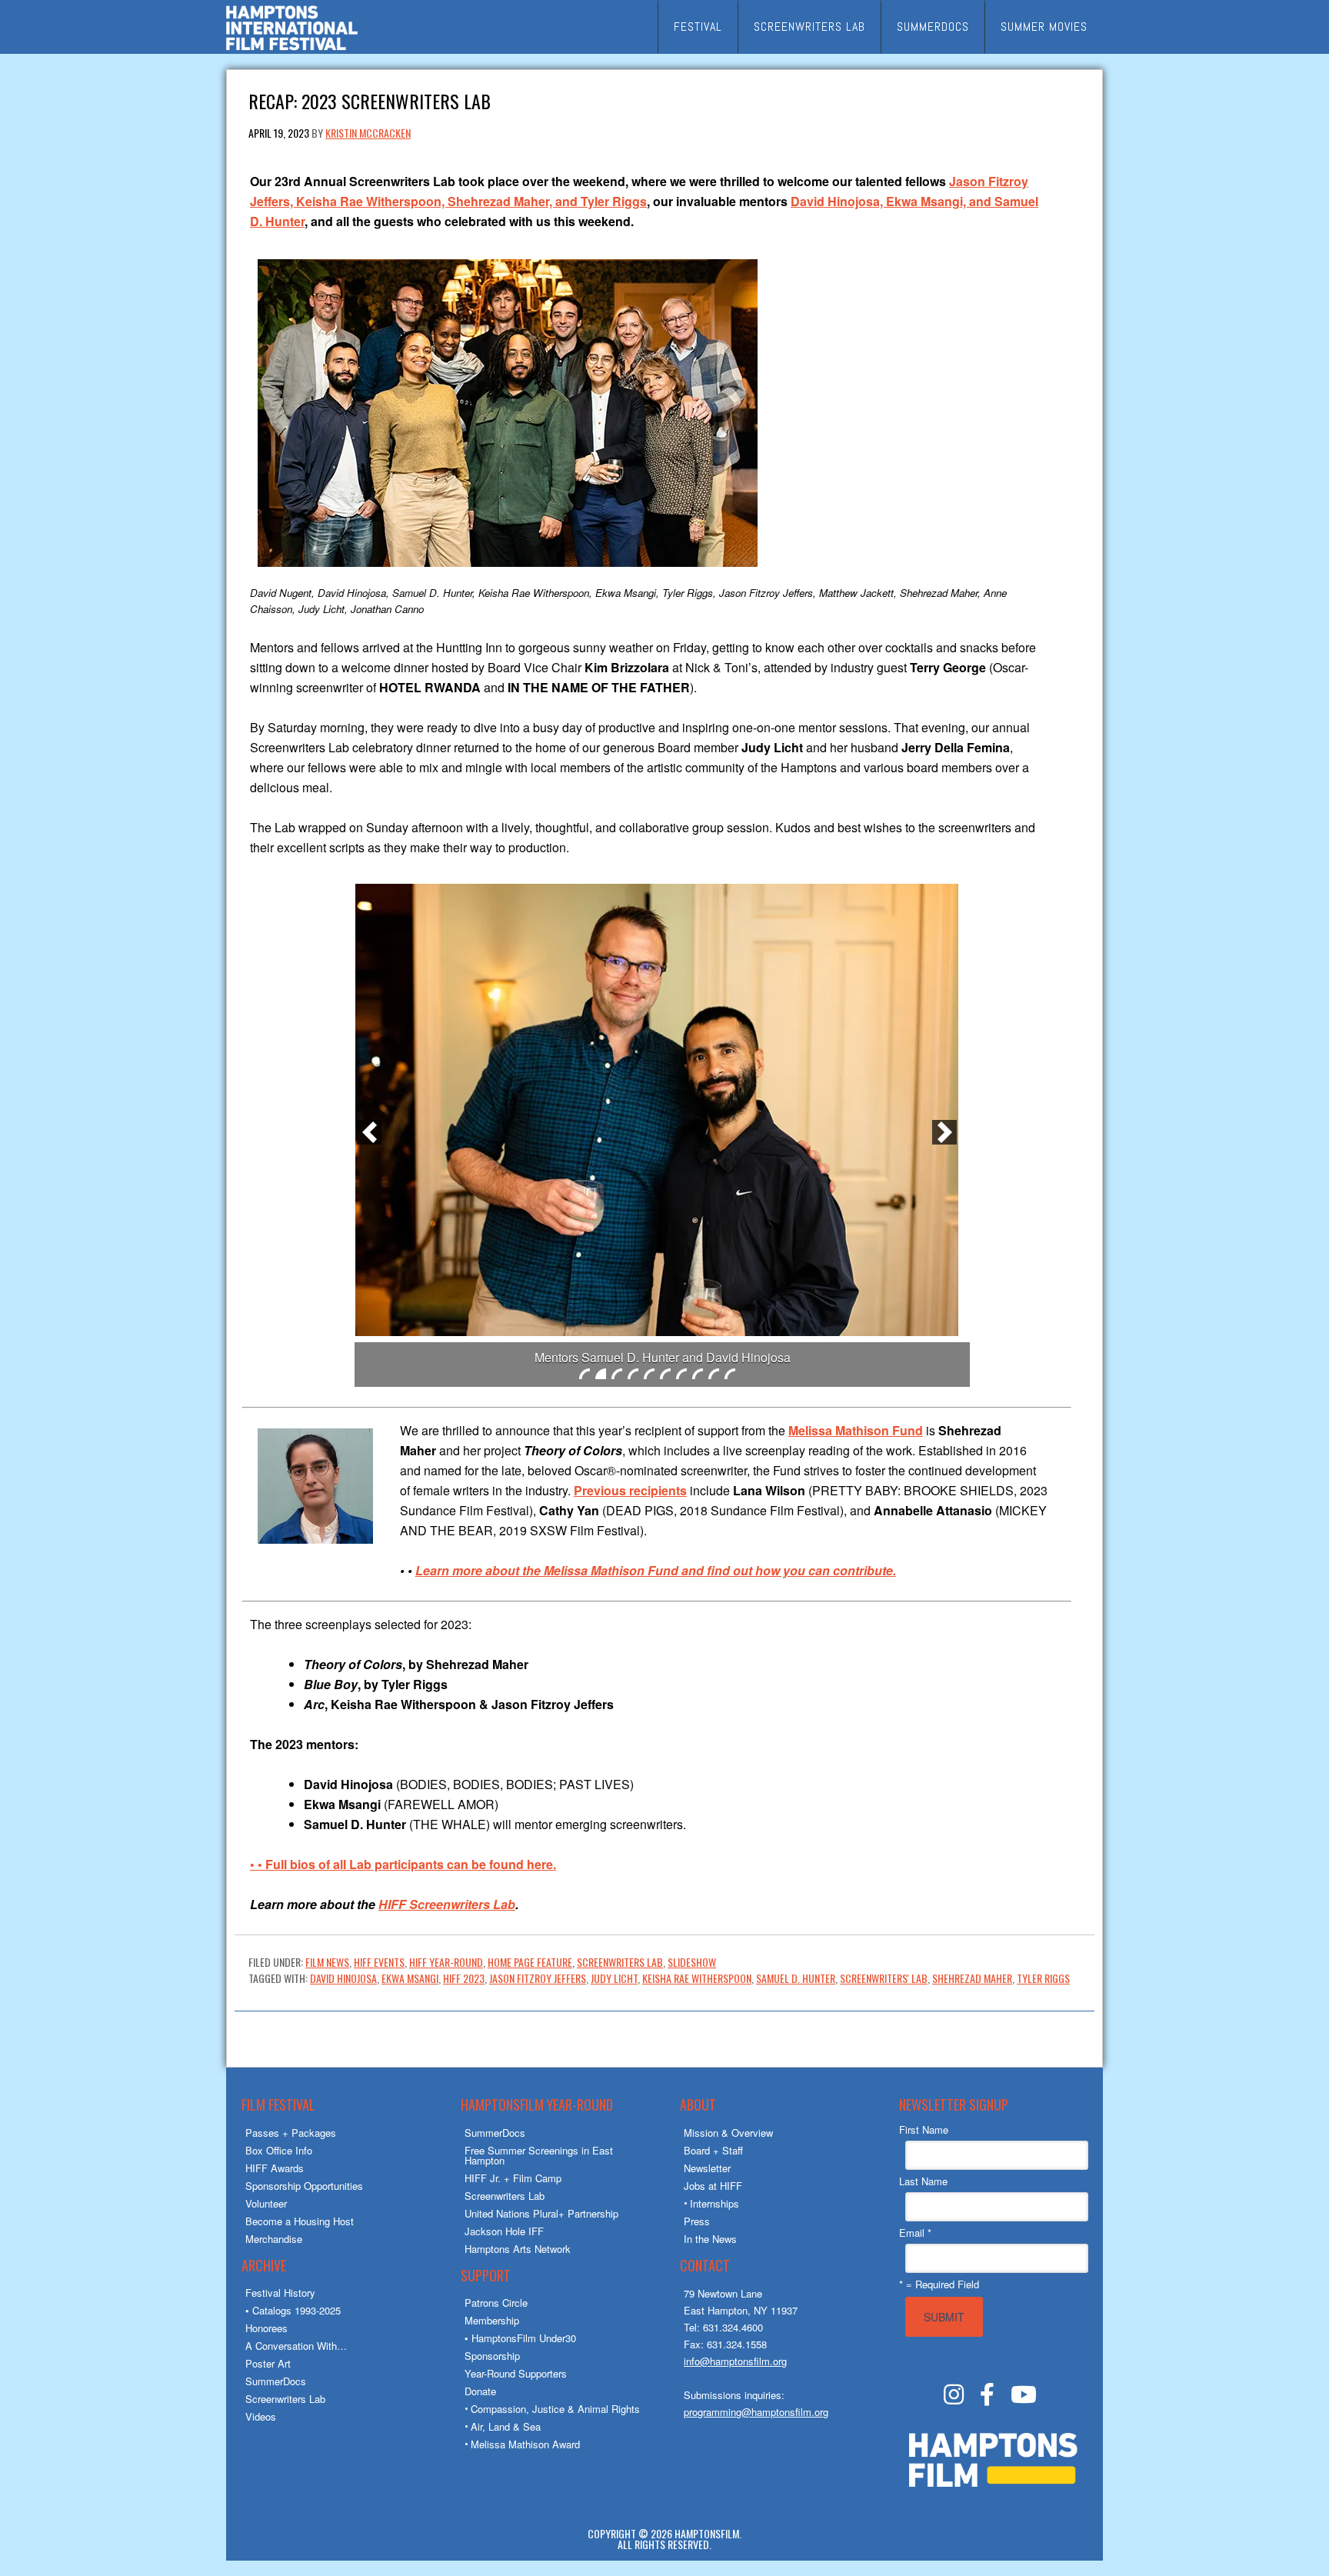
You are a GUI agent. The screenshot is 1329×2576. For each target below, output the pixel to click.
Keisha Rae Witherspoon (697, 1978)
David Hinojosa (343, 1978)
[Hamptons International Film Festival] (292, 48)
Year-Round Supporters (516, 2373)
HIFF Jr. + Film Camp (513, 2178)
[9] (714, 1374)
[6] (665, 1374)
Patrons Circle (496, 2303)
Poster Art (268, 2363)
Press (697, 2221)
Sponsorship (492, 2356)
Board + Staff (713, 2150)
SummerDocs (276, 2381)
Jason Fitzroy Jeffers (538, 1978)
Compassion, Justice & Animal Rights (555, 2409)
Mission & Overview (728, 2133)
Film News (327, 1962)
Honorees (266, 2328)
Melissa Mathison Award (525, 2444)
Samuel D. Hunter (796, 1978)
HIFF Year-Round (446, 1962)
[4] (633, 1374)
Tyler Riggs (1043, 1978)
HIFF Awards (275, 2168)
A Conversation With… (296, 2346)
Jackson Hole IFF (504, 2231)
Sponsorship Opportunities (304, 2186)
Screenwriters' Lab (884, 1978)
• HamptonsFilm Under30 (520, 2338)
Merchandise (274, 2239)
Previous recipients (630, 1490)
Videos (261, 2416)
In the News (710, 2239)
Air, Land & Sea (506, 2426)
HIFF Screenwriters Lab (447, 1904)
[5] (649, 1374)
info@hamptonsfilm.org (735, 2361)
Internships (714, 2203)
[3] (617, 1374)
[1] (585, 1374)
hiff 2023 (464, 1978)
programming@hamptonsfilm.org (756, 2412)
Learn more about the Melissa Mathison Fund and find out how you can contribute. (656, 1570)
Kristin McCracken (368, 133)
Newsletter (707, 2168)
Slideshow (692, 1962)
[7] (681, 1374)
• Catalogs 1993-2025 (293, 2310)
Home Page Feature (530, 1962)
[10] (730, 1374)
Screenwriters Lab (620, 1962)
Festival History (280, 2293)
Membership (492, 2320)
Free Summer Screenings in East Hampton (539, 2155)
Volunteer (266, 2203)
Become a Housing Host (300, 2221)
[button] (369, 1132)
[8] (698, 1374)
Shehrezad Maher (972, 1978)
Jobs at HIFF (713, 2186)
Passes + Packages (291, 2133)
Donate (480, 2391)
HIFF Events (379, 1962)
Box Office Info (279, 2150)
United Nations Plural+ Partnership (541, 2213)
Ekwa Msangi (410, 1978)
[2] (601, 1374)
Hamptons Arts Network (518, 2249)
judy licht (614, 1978)
